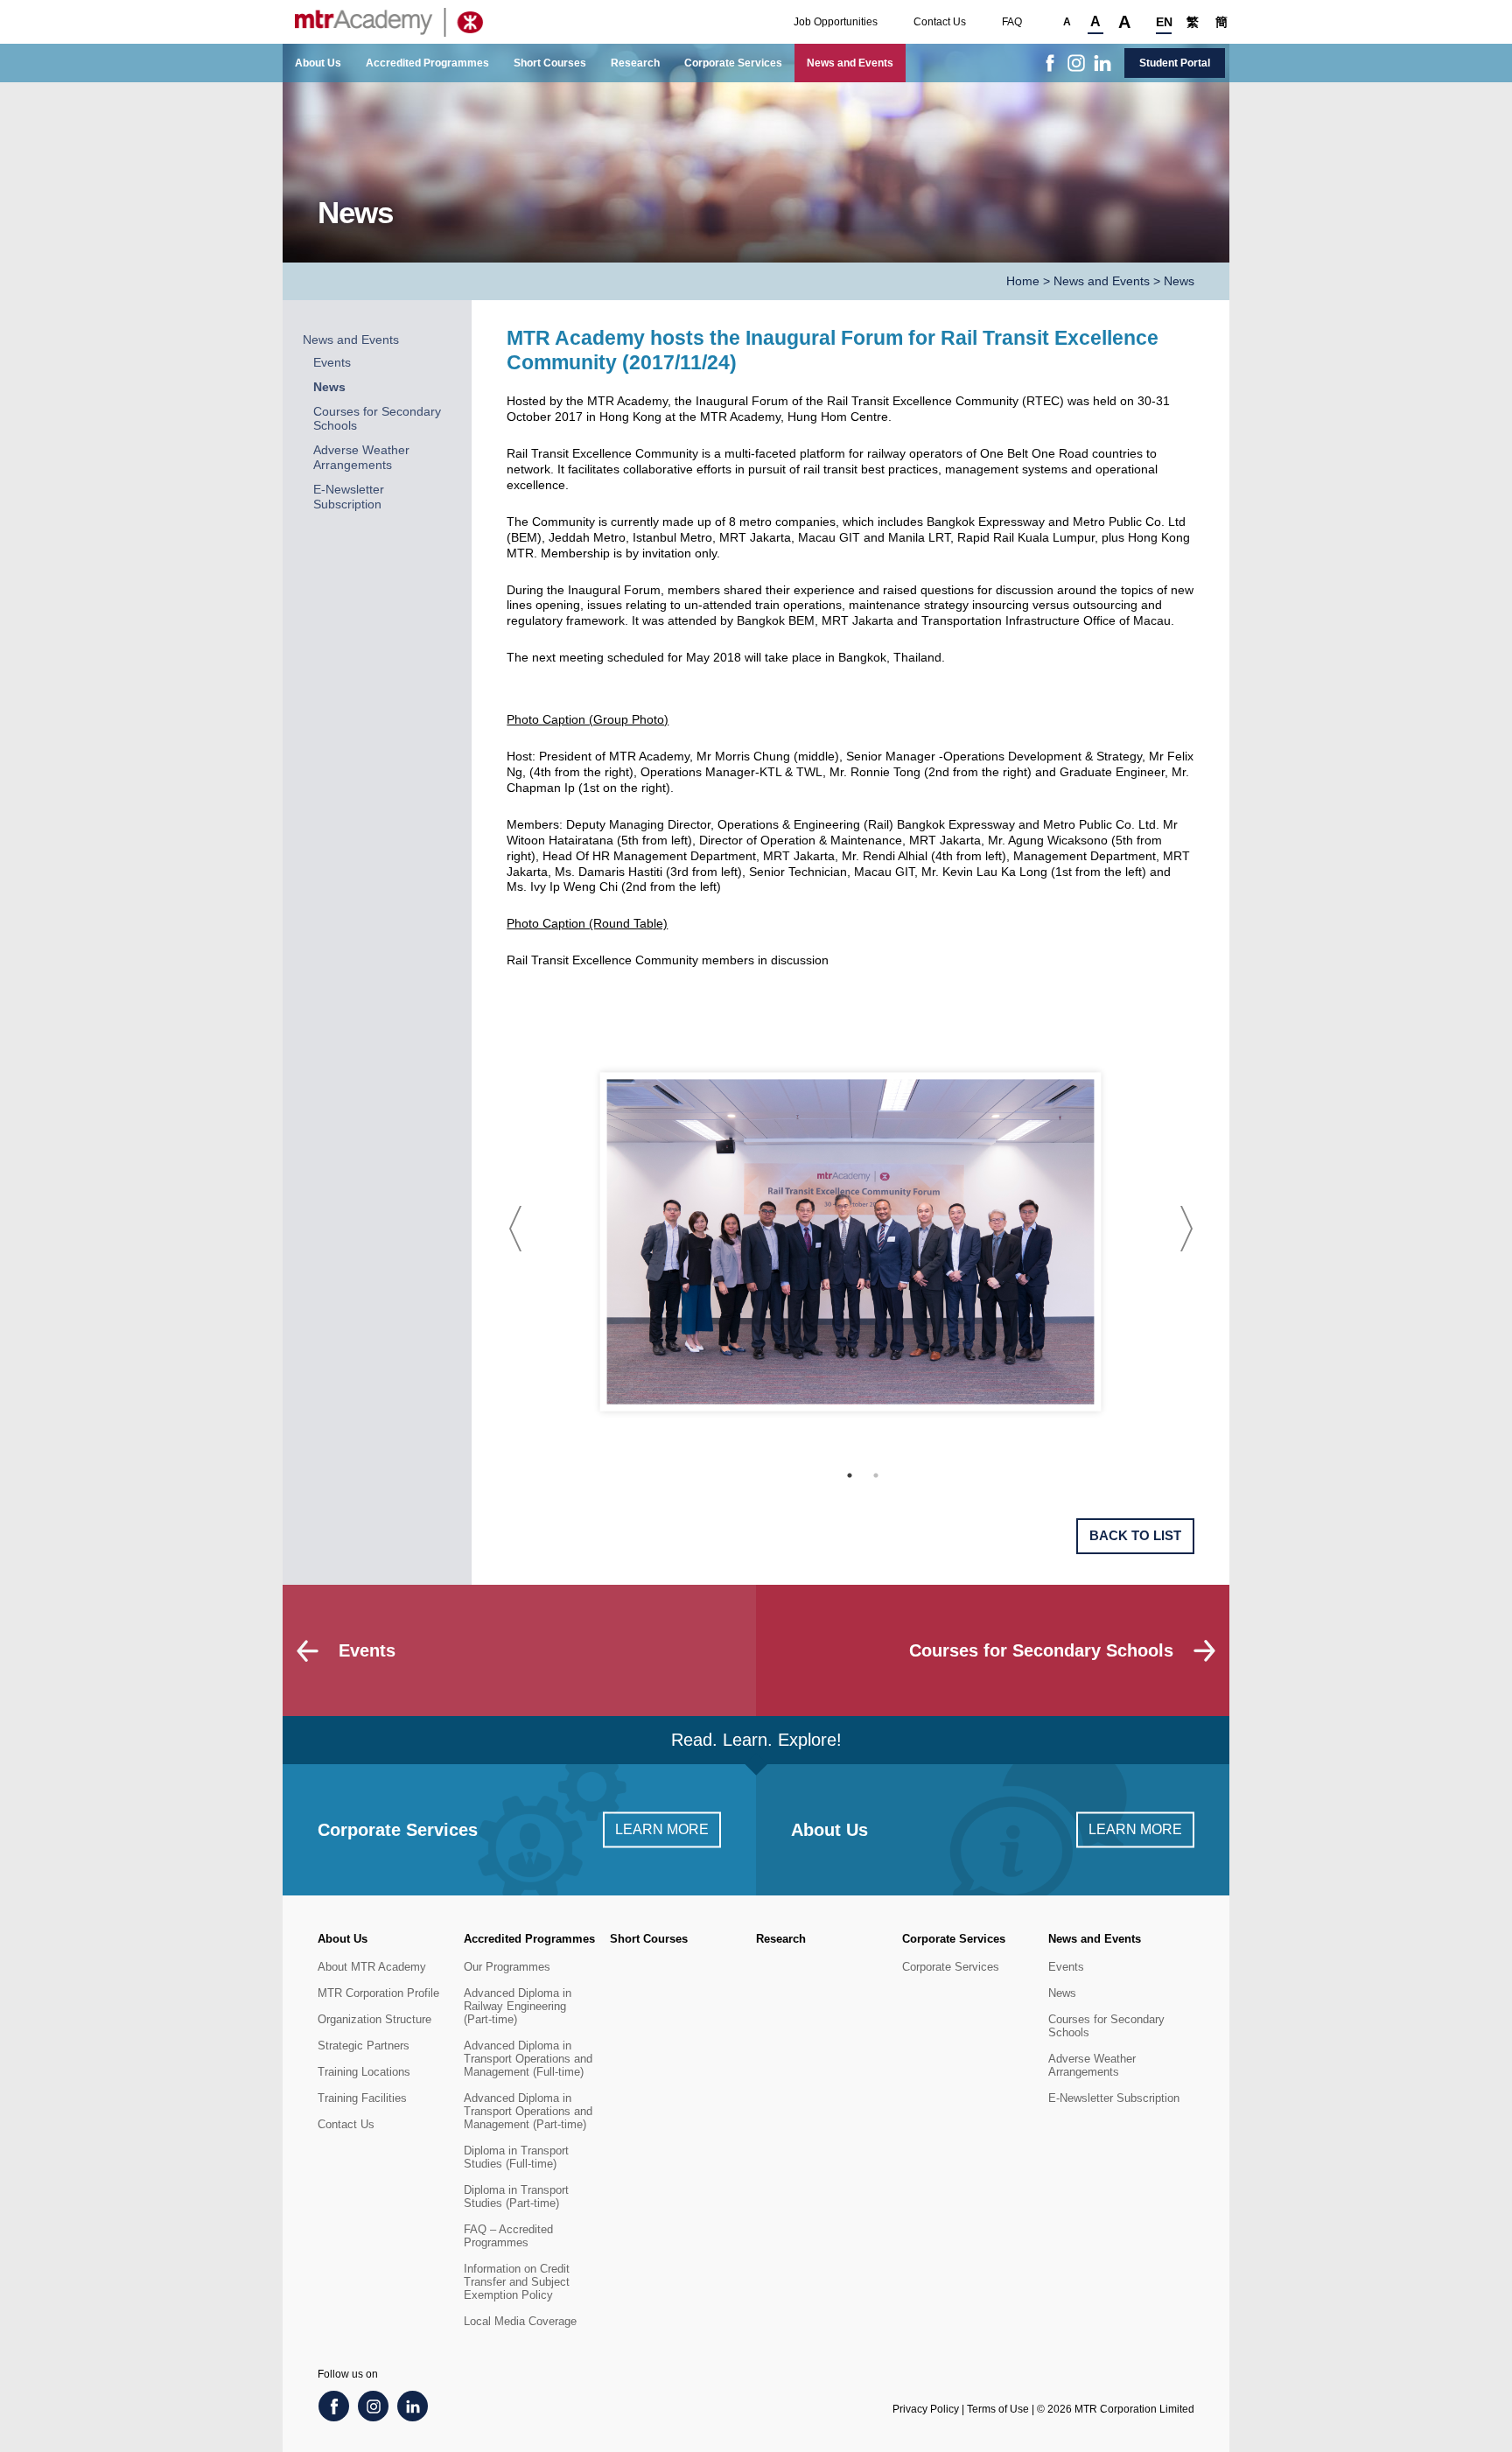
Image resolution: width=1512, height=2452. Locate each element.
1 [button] (850, 1475)
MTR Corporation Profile (378, 1993)
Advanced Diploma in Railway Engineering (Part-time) (518, 2006)
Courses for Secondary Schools (1106, 2026)
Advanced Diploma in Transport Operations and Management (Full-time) (528, 2059)
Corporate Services (733, 63)
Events (332, 363)
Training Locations (364, 2072)
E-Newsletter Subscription (349, 497)
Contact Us (940, 22)
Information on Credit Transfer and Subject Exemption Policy (517, 2282)
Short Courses (550, 63)
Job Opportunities (836, 22)
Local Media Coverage (520, 2321)
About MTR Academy (372, 1967)
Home (1023, 281)
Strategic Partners (364, 2046)
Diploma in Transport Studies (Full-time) (516, 2157)
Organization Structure (374, 2019)
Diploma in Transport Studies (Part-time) (516, 2196)
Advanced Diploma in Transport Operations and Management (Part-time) (528, 2111)
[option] (851, 1241)
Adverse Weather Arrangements (361, 458)
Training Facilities (362, 2098)
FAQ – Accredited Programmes (508, 2236)
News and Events (850, 63)
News (329, 387)
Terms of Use (998, 2409)
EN (1164, 22)
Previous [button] (515, 1229)
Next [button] (1186, 1229)
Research (635, 63)
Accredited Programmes (427, 63)
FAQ (1012, 22)
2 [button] (876, 1475)
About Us (318, 63)
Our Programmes (507, 1967)
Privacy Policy (926, 2409)
